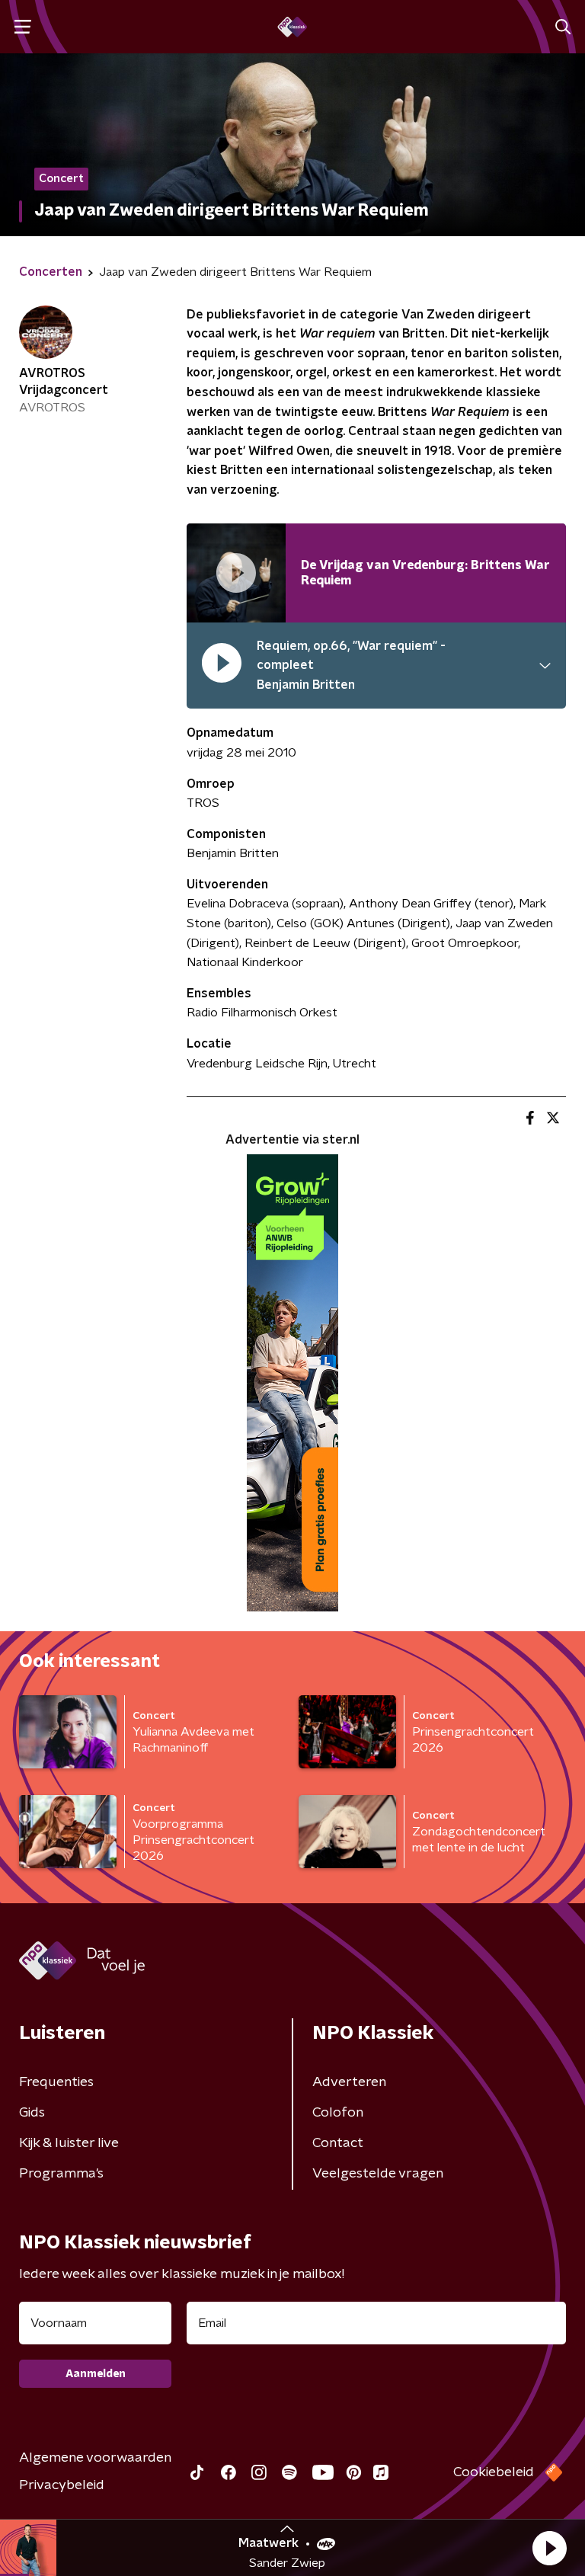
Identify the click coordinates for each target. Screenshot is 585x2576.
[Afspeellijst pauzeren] (236, 573)
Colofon (338, 2113)
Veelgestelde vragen (378, 2174)
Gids (32, 2113)
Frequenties (56, 2082)
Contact (338, 2143)
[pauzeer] (222, 666)
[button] (549, 2548)
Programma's (61, 2174)
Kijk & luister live (69, 2143)
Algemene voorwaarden (95, 2458)
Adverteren (349, 2082)
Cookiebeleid (494, 2472)
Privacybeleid (62, 2485)
